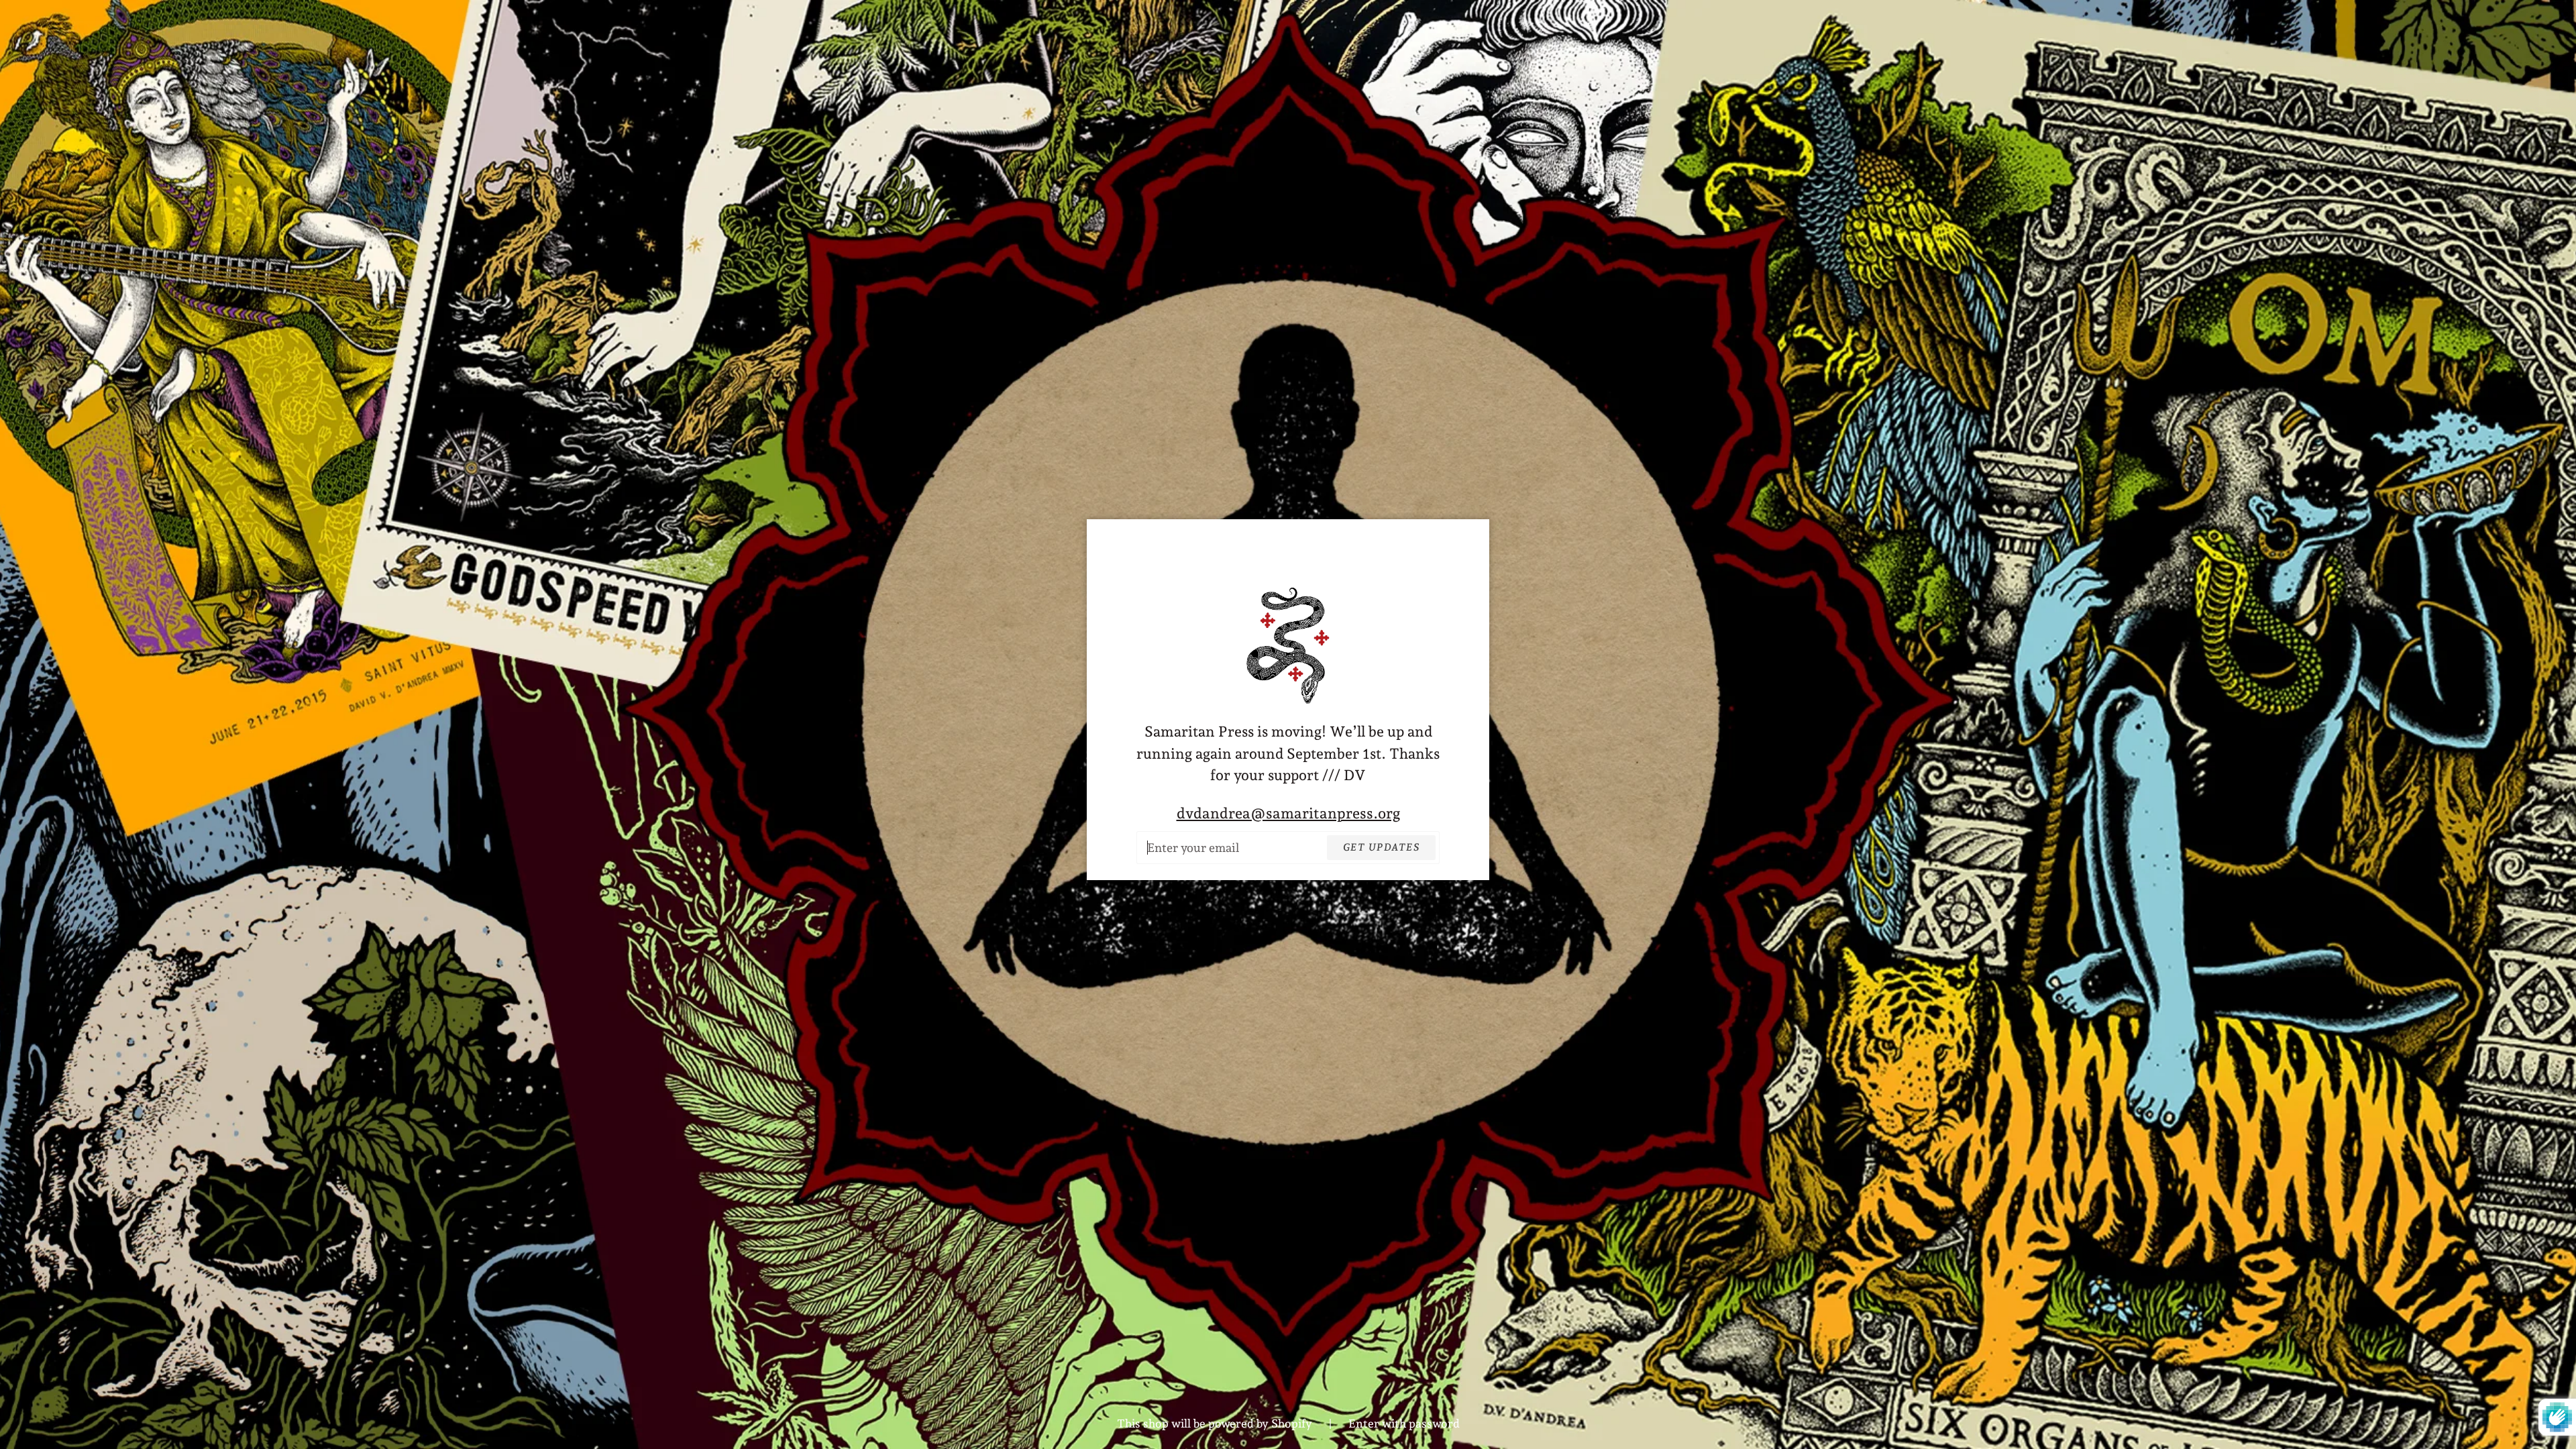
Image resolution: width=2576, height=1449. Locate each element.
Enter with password (1404, 1424)
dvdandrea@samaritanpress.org (1288, 813)
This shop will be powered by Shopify (1216, 1424)
